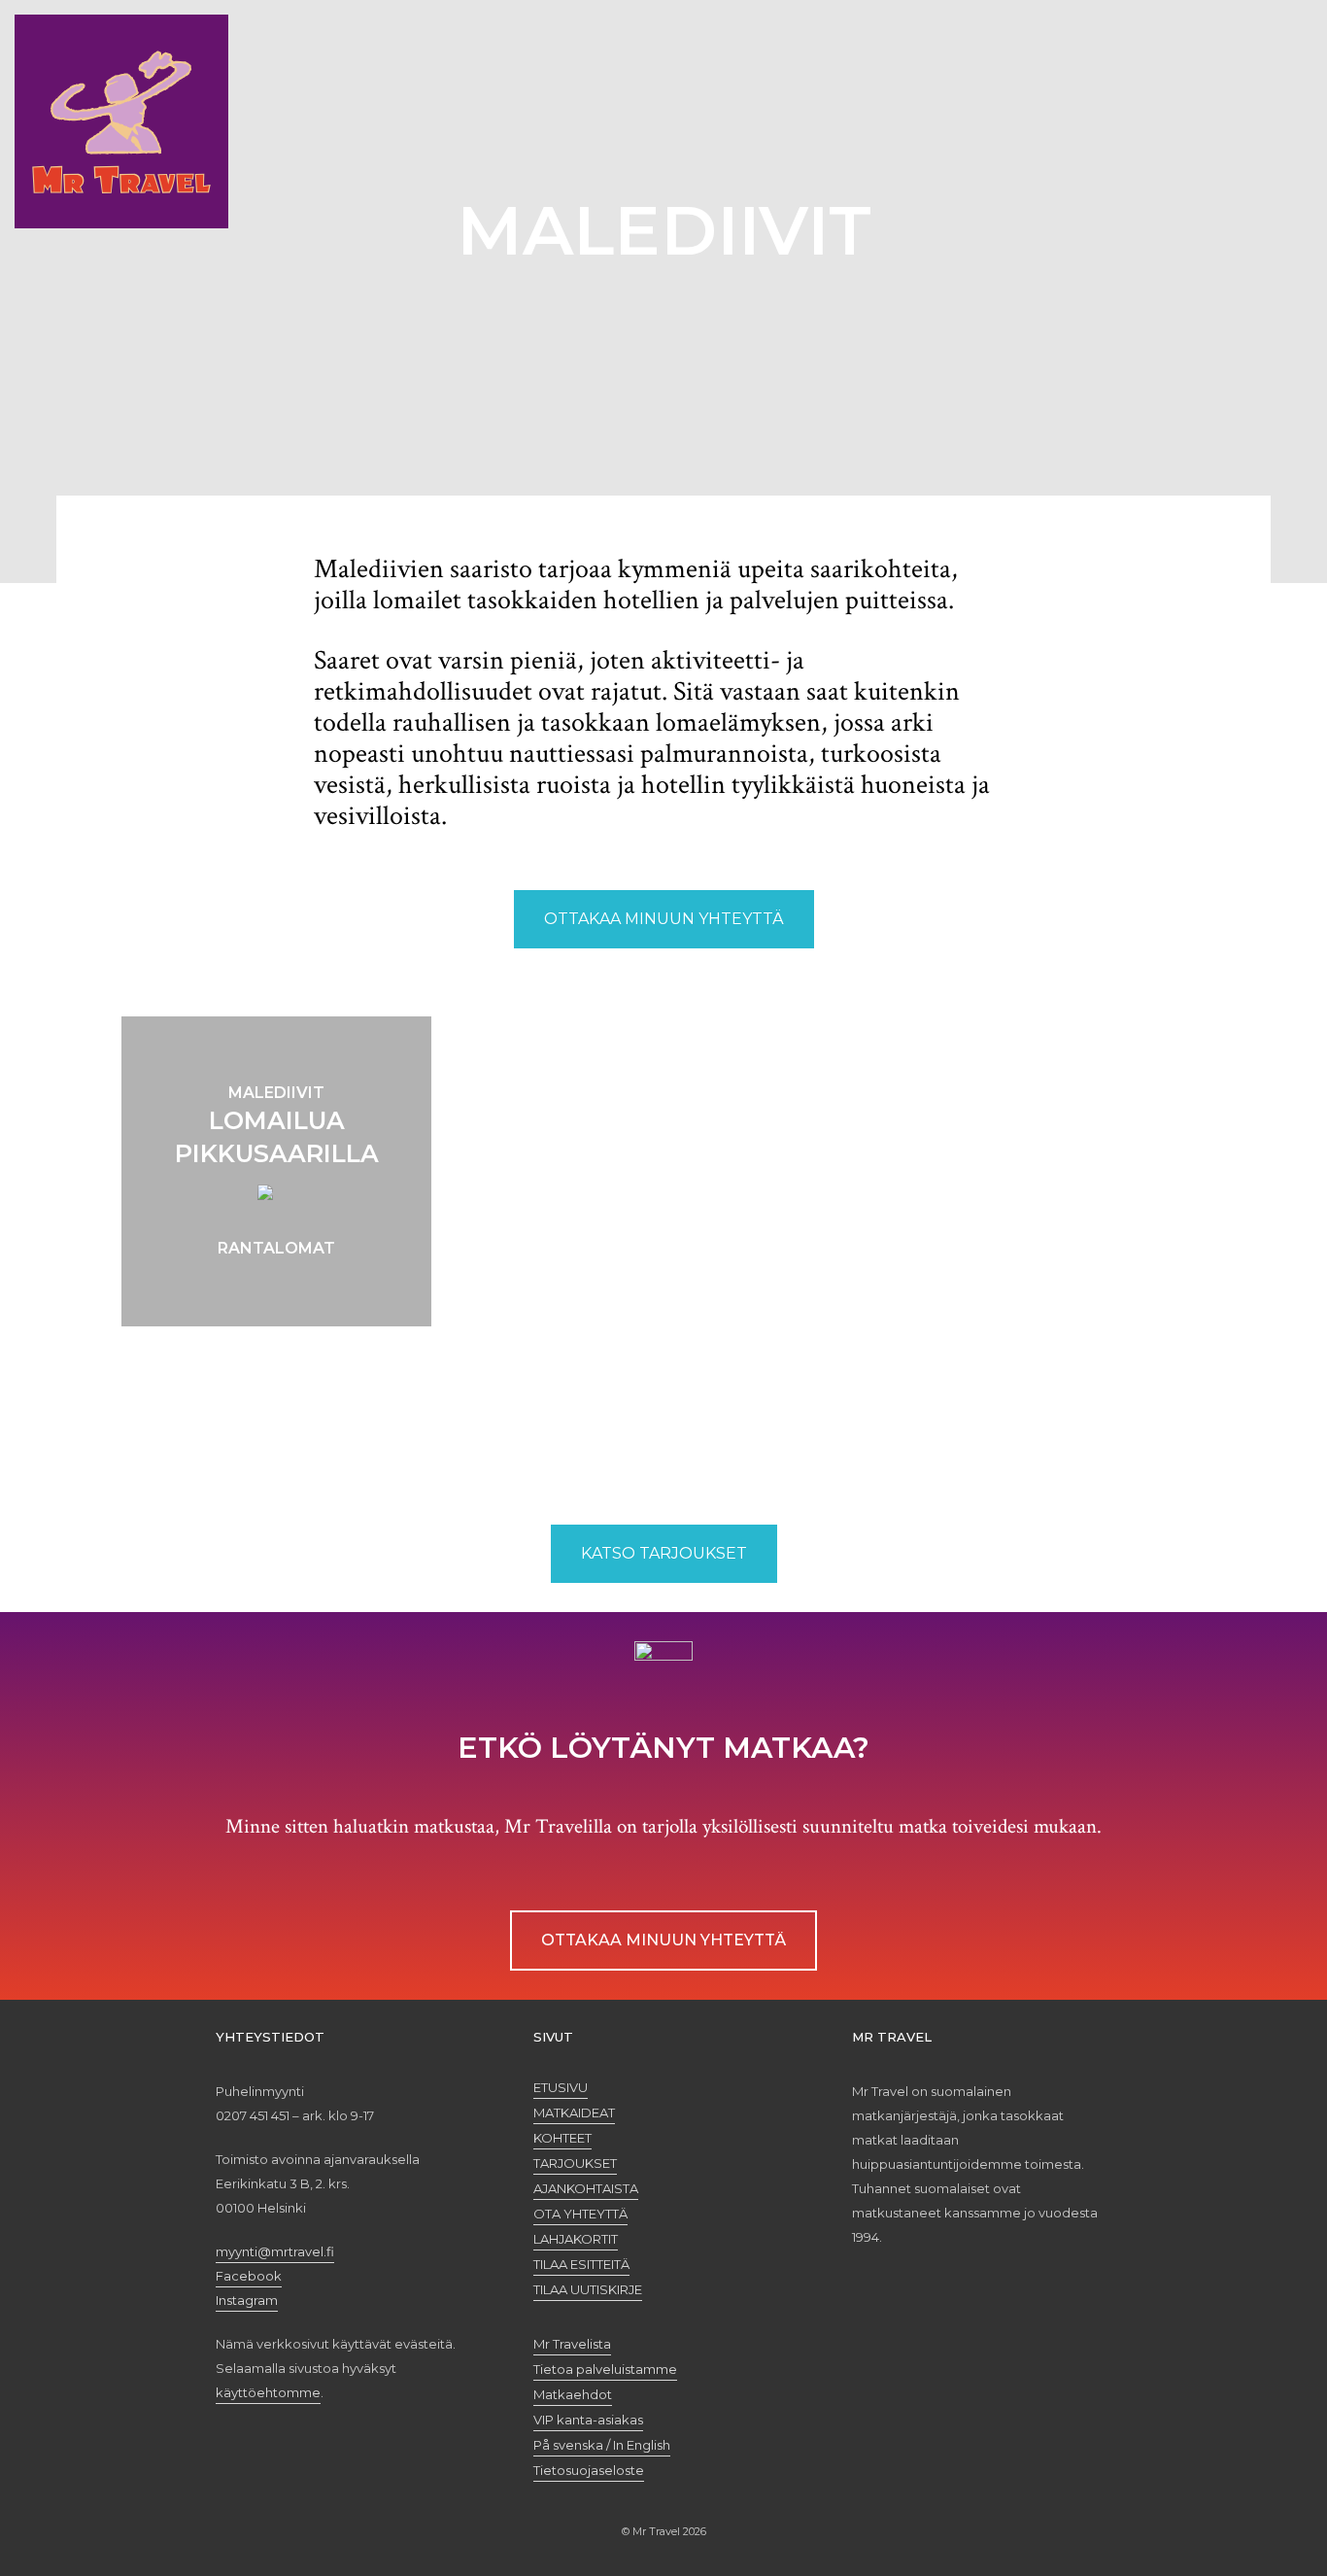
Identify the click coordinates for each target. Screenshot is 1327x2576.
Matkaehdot (573, 2394)
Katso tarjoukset (664, 1553)
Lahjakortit (576, 2239)
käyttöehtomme (268, 2392)
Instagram (247, 2300)
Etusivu (561, 2087)
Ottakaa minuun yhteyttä (664, 919)
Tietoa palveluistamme (605, 2369)
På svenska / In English (602, 2445)
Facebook (249, 2276)
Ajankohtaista (586, 2188)
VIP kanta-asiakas (588, 2420)
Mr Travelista (572, 2344)
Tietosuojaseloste (589, 2470)
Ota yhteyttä (580, 2214)
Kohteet (562, 2138)
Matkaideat (574, 2112)
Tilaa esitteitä (581, 2264)
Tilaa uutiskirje (588, 2289)
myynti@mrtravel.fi (275, 2251)
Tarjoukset (575, 2163)
